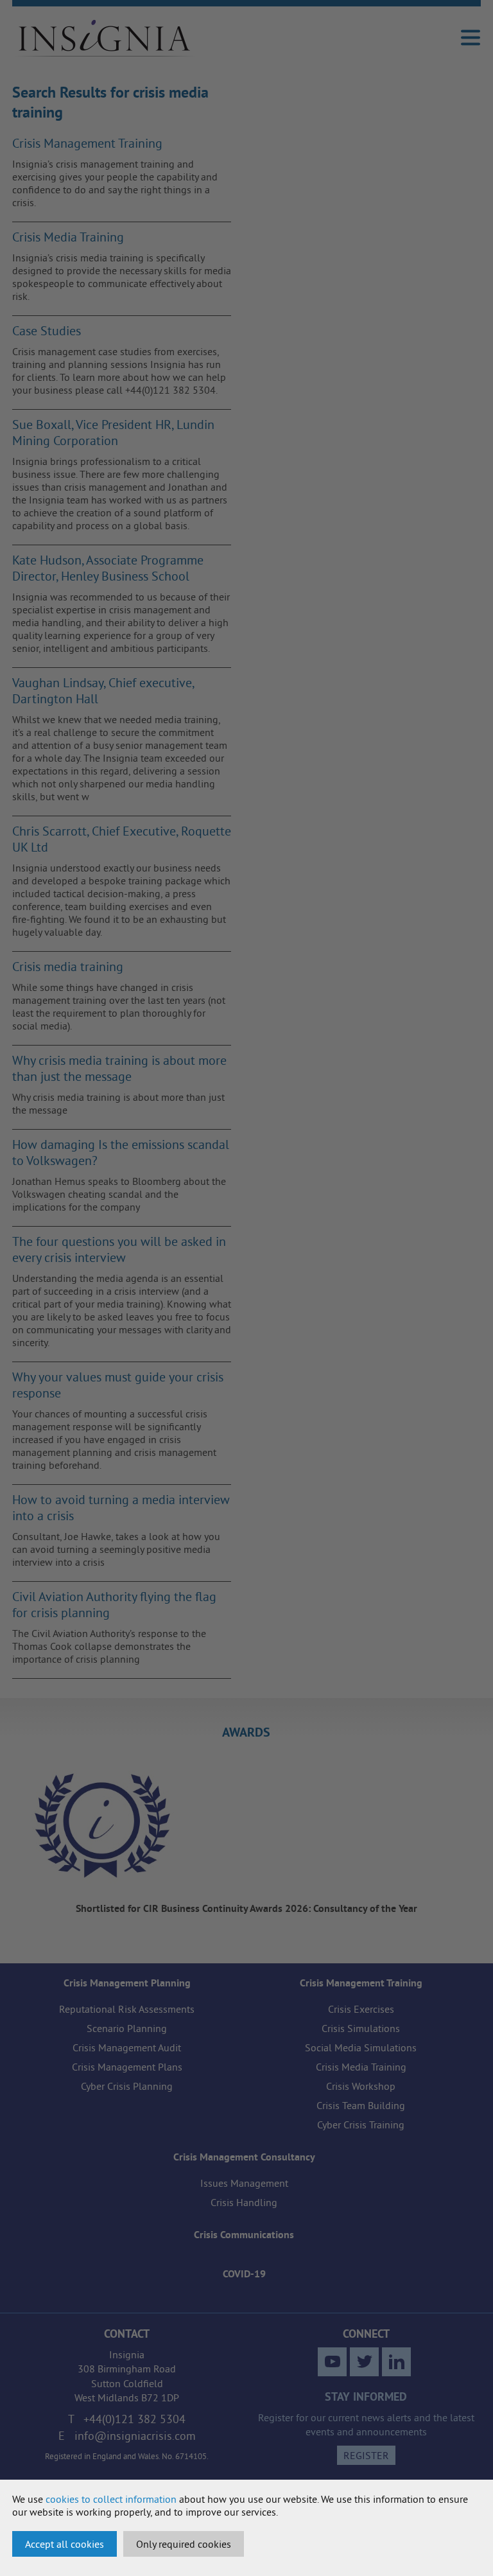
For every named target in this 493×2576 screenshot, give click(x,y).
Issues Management (244, 2183)
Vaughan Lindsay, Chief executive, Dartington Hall (103, 690)
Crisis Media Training (68, 237)
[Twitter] (364, 2362)
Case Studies (47, 330)
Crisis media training (68, 966)
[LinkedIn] (396, 2362)
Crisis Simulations (361, 2028)
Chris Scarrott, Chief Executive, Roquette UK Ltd (122, 839)
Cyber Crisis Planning (127, 2086)
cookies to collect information (111, 2499)
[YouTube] (332, 2362)
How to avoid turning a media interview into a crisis (121, 1507)
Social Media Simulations (361, 2047)
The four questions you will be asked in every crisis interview (119, 1249)
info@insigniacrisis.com (135, 2436)
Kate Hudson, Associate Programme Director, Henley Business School (108, 568)
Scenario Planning (127, 2028)
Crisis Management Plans (127, 2067)
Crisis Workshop (361, 2086)
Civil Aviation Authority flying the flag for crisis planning (114, 1604)
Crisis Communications (244, 2235)
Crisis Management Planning (127, 1983)
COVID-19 (244, 2274)
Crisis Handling (244, 2202)
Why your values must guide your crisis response (118, 1385)
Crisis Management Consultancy (244, 2157)
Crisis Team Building (361, 2105)
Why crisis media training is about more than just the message (119, 1068)
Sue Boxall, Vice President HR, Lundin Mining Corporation (113, 432)
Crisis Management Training (87, 143)
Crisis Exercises (361, 2009)
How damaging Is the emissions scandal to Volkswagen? (121, 1152)
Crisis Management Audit (127, 2047)
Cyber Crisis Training (361, 2125)
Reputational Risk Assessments (127, 2009)
